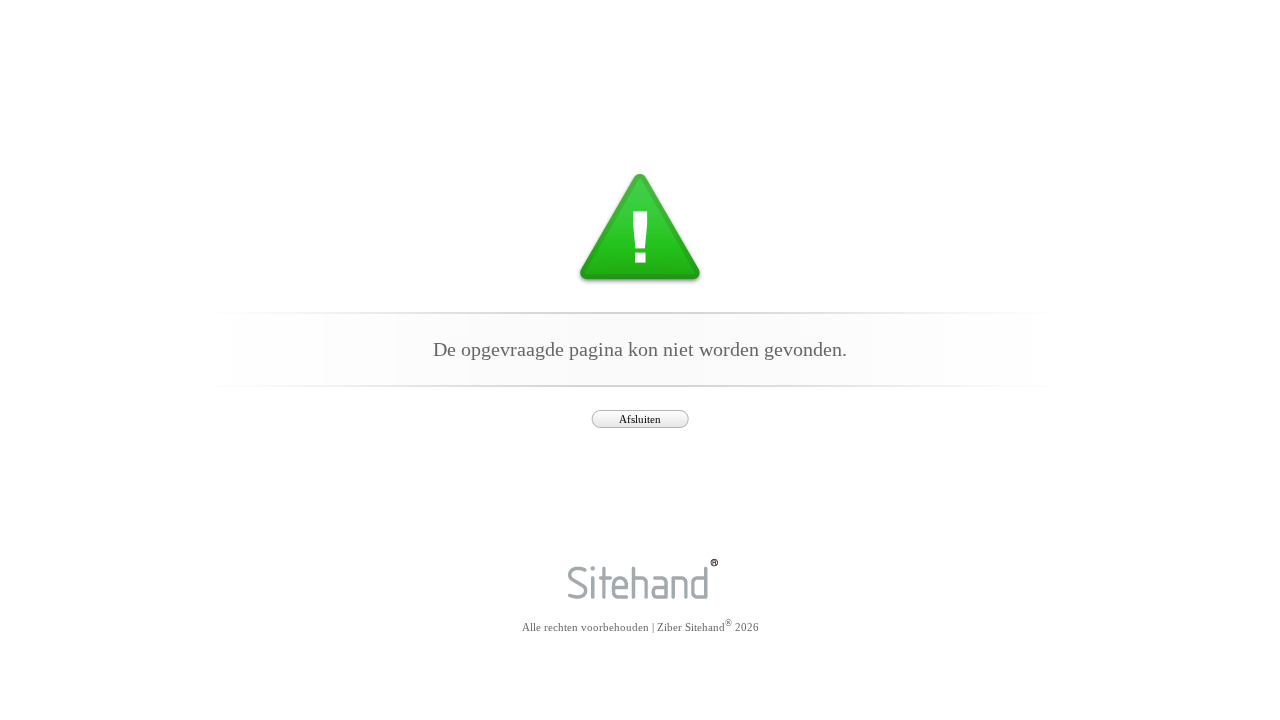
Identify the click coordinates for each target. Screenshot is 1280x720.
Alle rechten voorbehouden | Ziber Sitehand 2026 (640, 625)
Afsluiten (640, 419)
